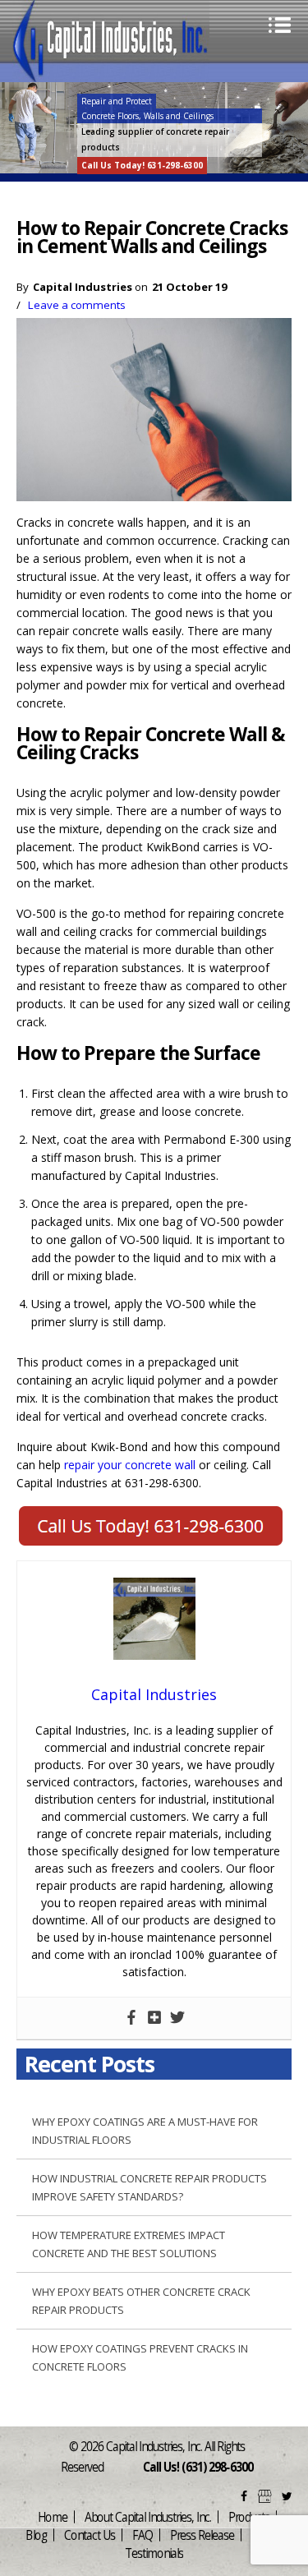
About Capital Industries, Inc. (148, 2516)
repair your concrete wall (130, 1465)
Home (53, 2516)
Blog (36, 2535)
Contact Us (90, 2535)
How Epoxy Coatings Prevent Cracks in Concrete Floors (140, 2357)
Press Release (202, 2535)
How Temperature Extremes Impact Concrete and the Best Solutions (129, 2244)
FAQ (143, 2535)
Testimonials (154, 2553)
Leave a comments (77, 305)
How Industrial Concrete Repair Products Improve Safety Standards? (149, 2187)
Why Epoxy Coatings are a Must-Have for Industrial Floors (145, 2131)
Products (249, 2516)
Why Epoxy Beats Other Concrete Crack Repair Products (141, 2301)
